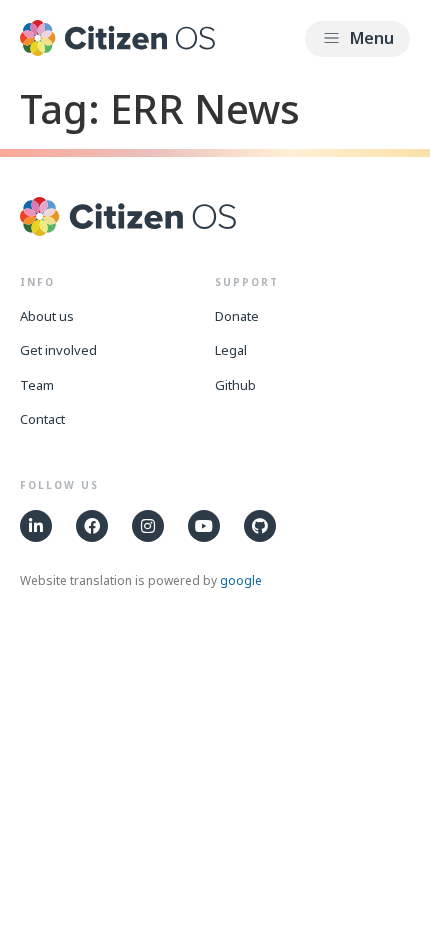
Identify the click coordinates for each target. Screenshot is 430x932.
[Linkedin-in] (36, 526)
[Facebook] (92, 526)
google (241, 580)
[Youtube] (204, 526)
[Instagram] (148, 526)
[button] (357, 39)
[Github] (260, 526)
